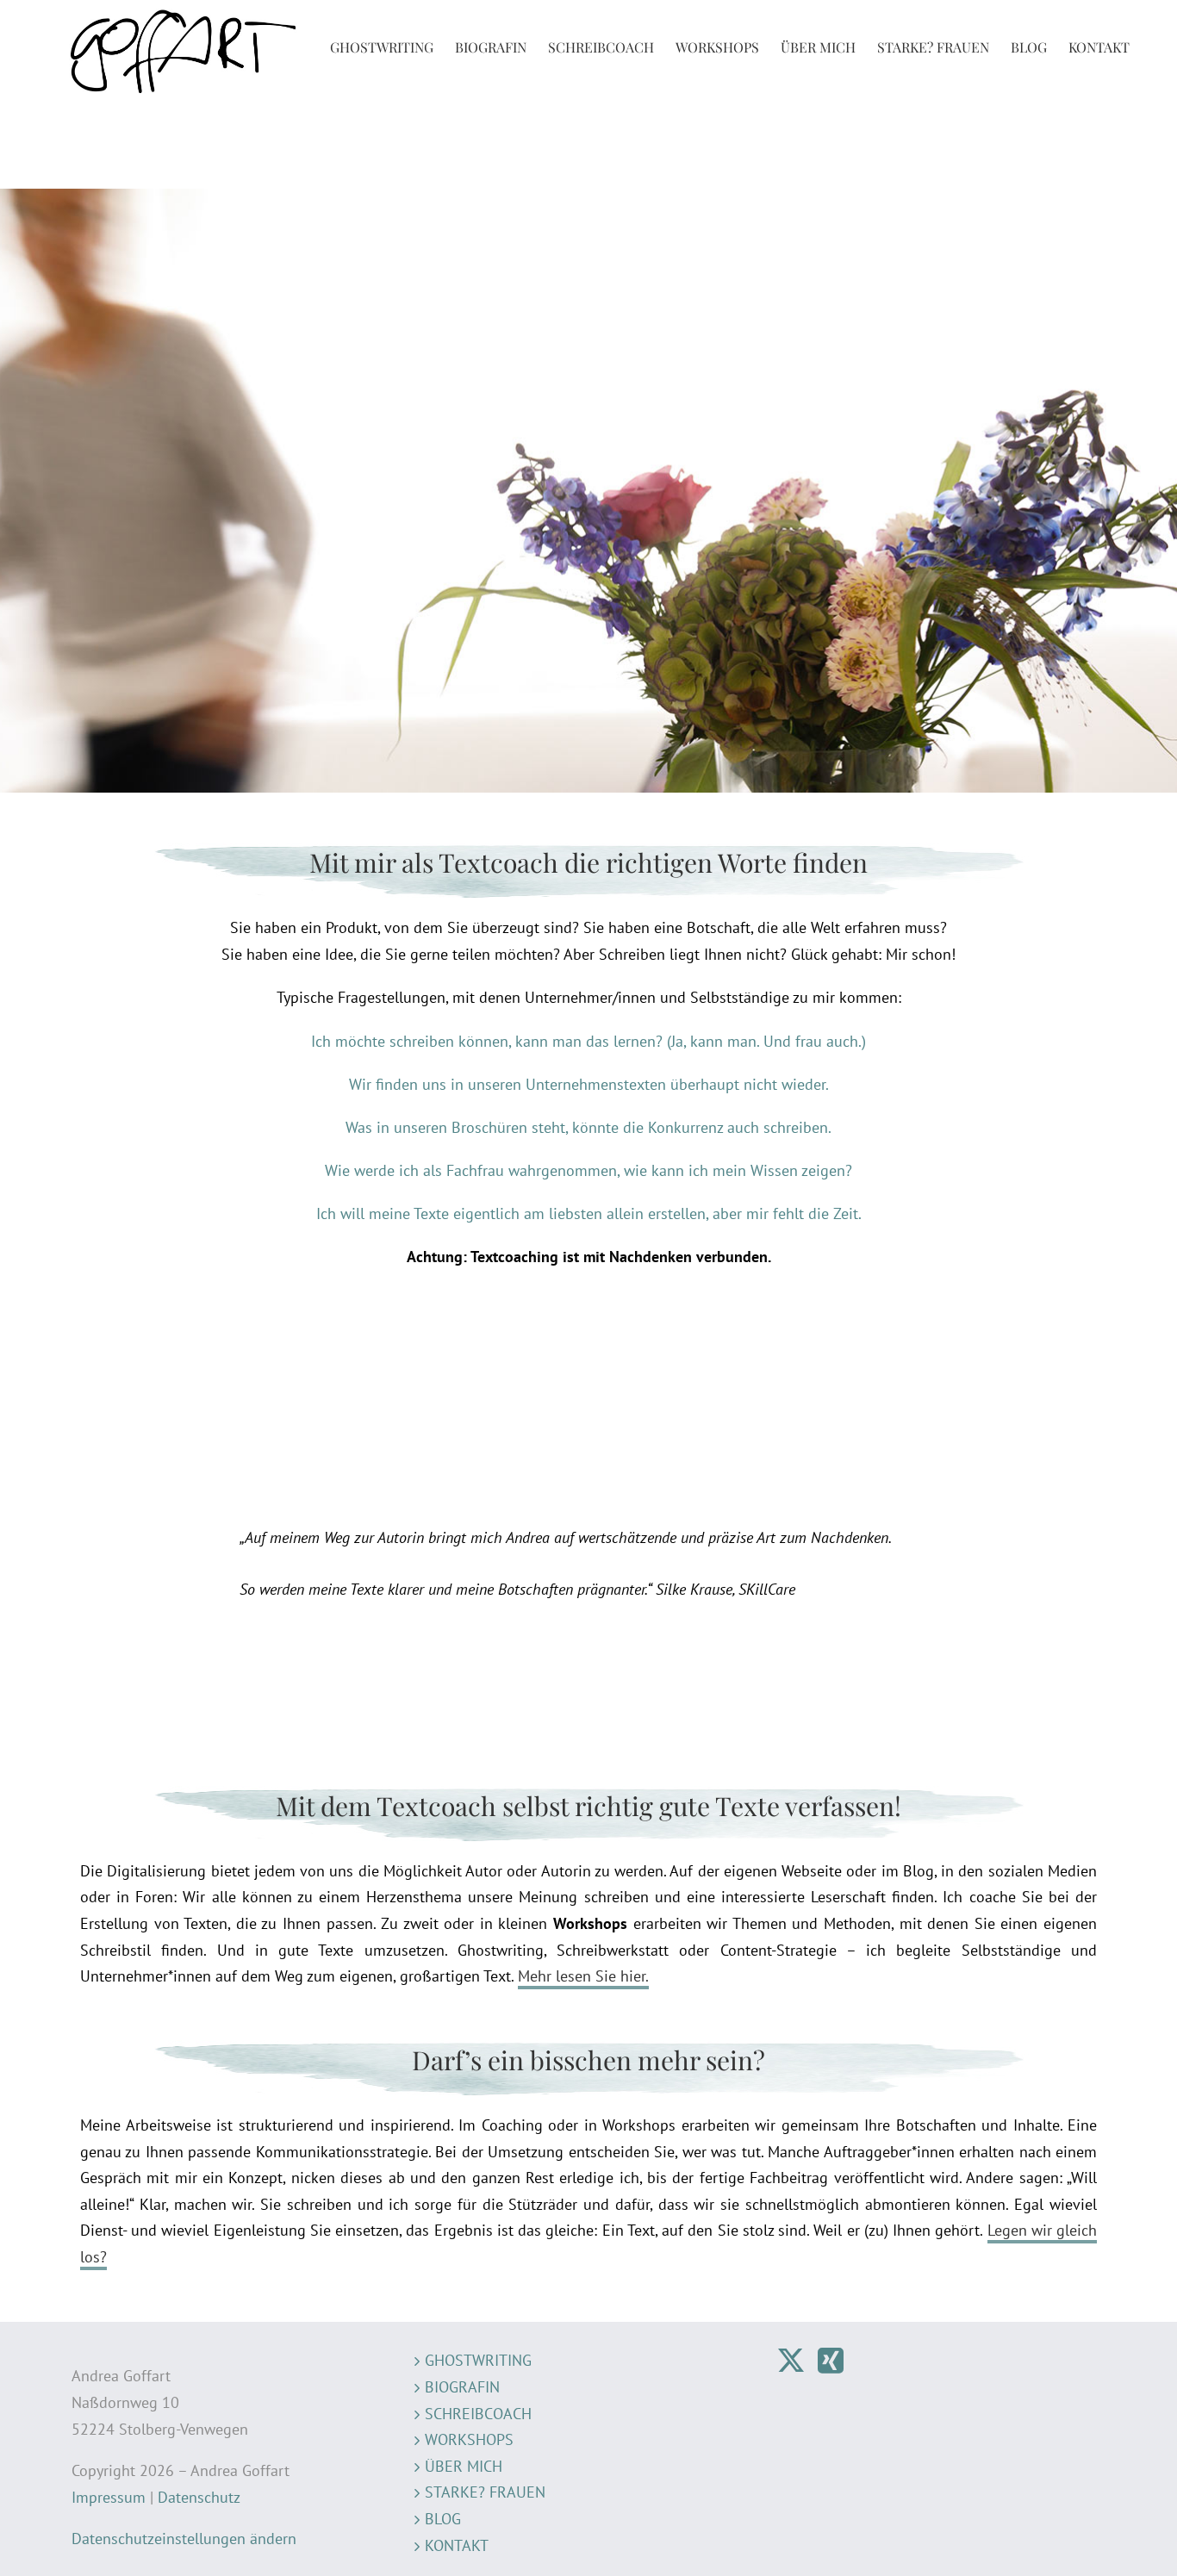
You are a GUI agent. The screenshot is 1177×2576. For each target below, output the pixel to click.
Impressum (109, 2497)
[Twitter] (791, 2361)
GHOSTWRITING (478, 2360)
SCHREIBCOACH (478, 2414)
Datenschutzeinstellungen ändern (184, 2539)
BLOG (443, 2519)
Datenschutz (199, 2497)
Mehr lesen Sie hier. (583, 1976)
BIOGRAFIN (462, 2387)
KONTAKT (457, 2545)
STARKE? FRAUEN (485, 2492)
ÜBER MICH (464, 2466)
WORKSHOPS (469, 2439)
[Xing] (831, 2361)
